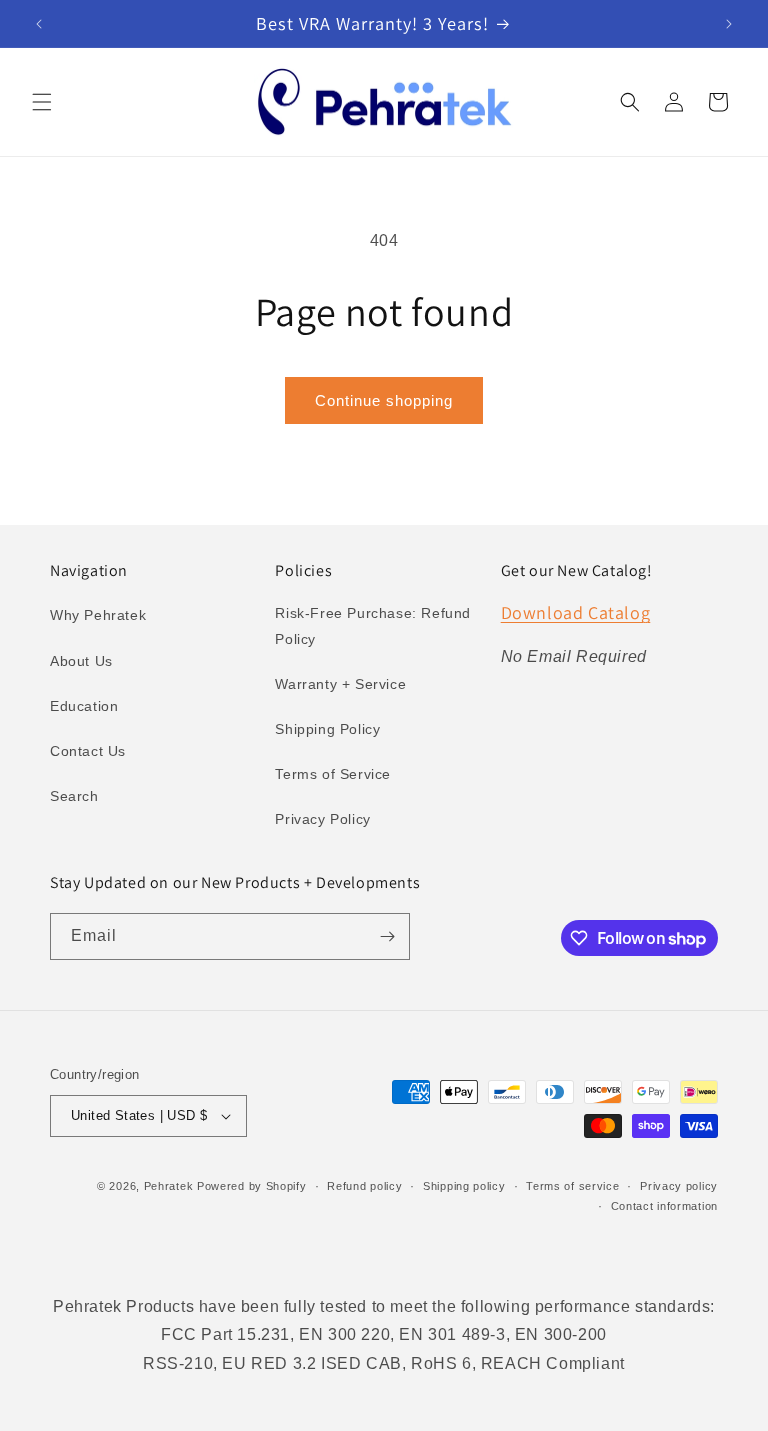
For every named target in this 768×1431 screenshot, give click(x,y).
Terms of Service (333, 774)
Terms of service (572, 1186)
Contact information (664, 1206)
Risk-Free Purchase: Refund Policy (373, 625)
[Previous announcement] (39, 24)
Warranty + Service (340, 684)
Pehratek (169, 1186)
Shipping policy (464, 1186)
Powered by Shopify (252, 1186)
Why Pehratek (98, 615)
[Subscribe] (387, 936)
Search (74, 796)
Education (84, 706)
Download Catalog (576, 612)
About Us (81, 661)
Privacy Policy (322, 819)
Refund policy (364, 1186)
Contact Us (88, 751)
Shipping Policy (327, 729)
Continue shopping (384, 400)
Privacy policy (679, 1186)
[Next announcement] (729, 24)
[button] (42, 102)
